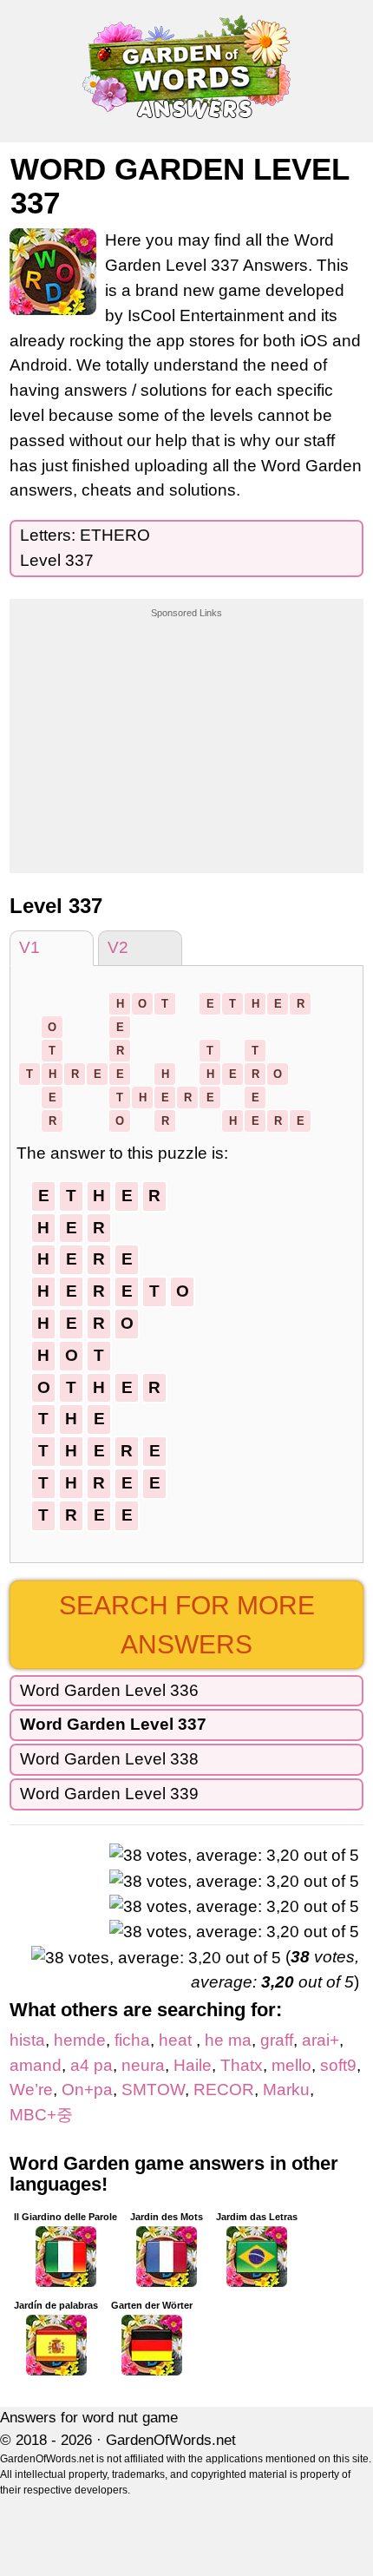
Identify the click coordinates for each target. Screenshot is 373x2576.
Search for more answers (187, 1625)
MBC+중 (41, 2115)
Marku (286, 2090)
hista (27, 2040)
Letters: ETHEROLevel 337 (85, 548)
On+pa (87, 2090)
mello (291, 2065)
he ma (228, 2040)
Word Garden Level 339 (109, 1794)
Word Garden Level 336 (109, 1690)
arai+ (321, 2040)
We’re (31, 2090)
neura (143, 2065)
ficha (132, 2040)
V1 (29, 947)
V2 (118, 947)
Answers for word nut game (89, 2418)
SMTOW (153, 2090)
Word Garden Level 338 (109, 1759)
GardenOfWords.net (171, 2440)
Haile (193, 2065)
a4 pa (92, 2065)
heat (177, 2040)
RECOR (224, 2090)
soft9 (338, 2065)
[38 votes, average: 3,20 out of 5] (234, 1856)
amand (36, 2065)
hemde (80, 2040)
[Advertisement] (186, 728)
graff (277, 2040)
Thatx (242, 2065)
